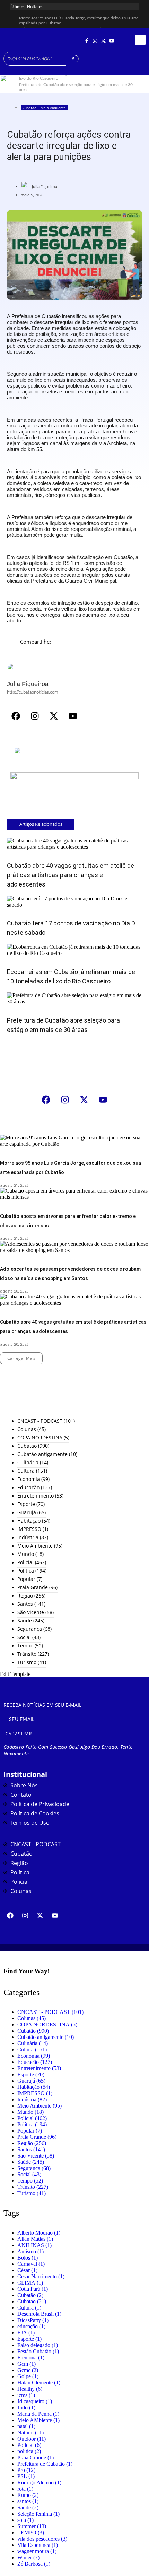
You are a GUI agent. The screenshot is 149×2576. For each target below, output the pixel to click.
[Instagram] (95, 41)
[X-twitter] (104, 41)
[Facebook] (16, 716)
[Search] (73, 59)
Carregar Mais (21, 1358)
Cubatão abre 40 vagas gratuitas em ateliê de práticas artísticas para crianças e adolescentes (71, 875)
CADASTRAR (19, 1734)
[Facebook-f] (87, 41)
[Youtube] (112, 41)
